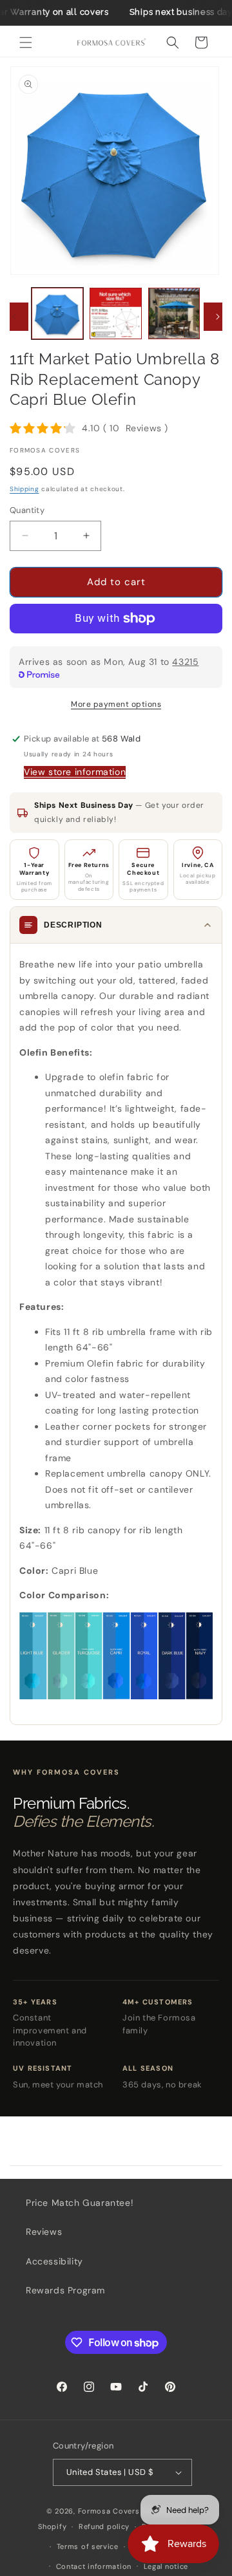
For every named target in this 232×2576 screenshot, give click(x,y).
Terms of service (88, 2546)
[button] (26, 42)
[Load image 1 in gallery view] (57, 313)
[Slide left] (14, 317)
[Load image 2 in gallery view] (115, 313)
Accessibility (54, 2261)
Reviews (44, 2232)
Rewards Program (65, 2290)
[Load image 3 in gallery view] (174, 313)
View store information (75, 772)
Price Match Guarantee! (80, 2203)
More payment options (116, 704)
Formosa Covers (109, 2511)
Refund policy (104, 2526)
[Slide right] (218, 317)
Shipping (24, 489)
